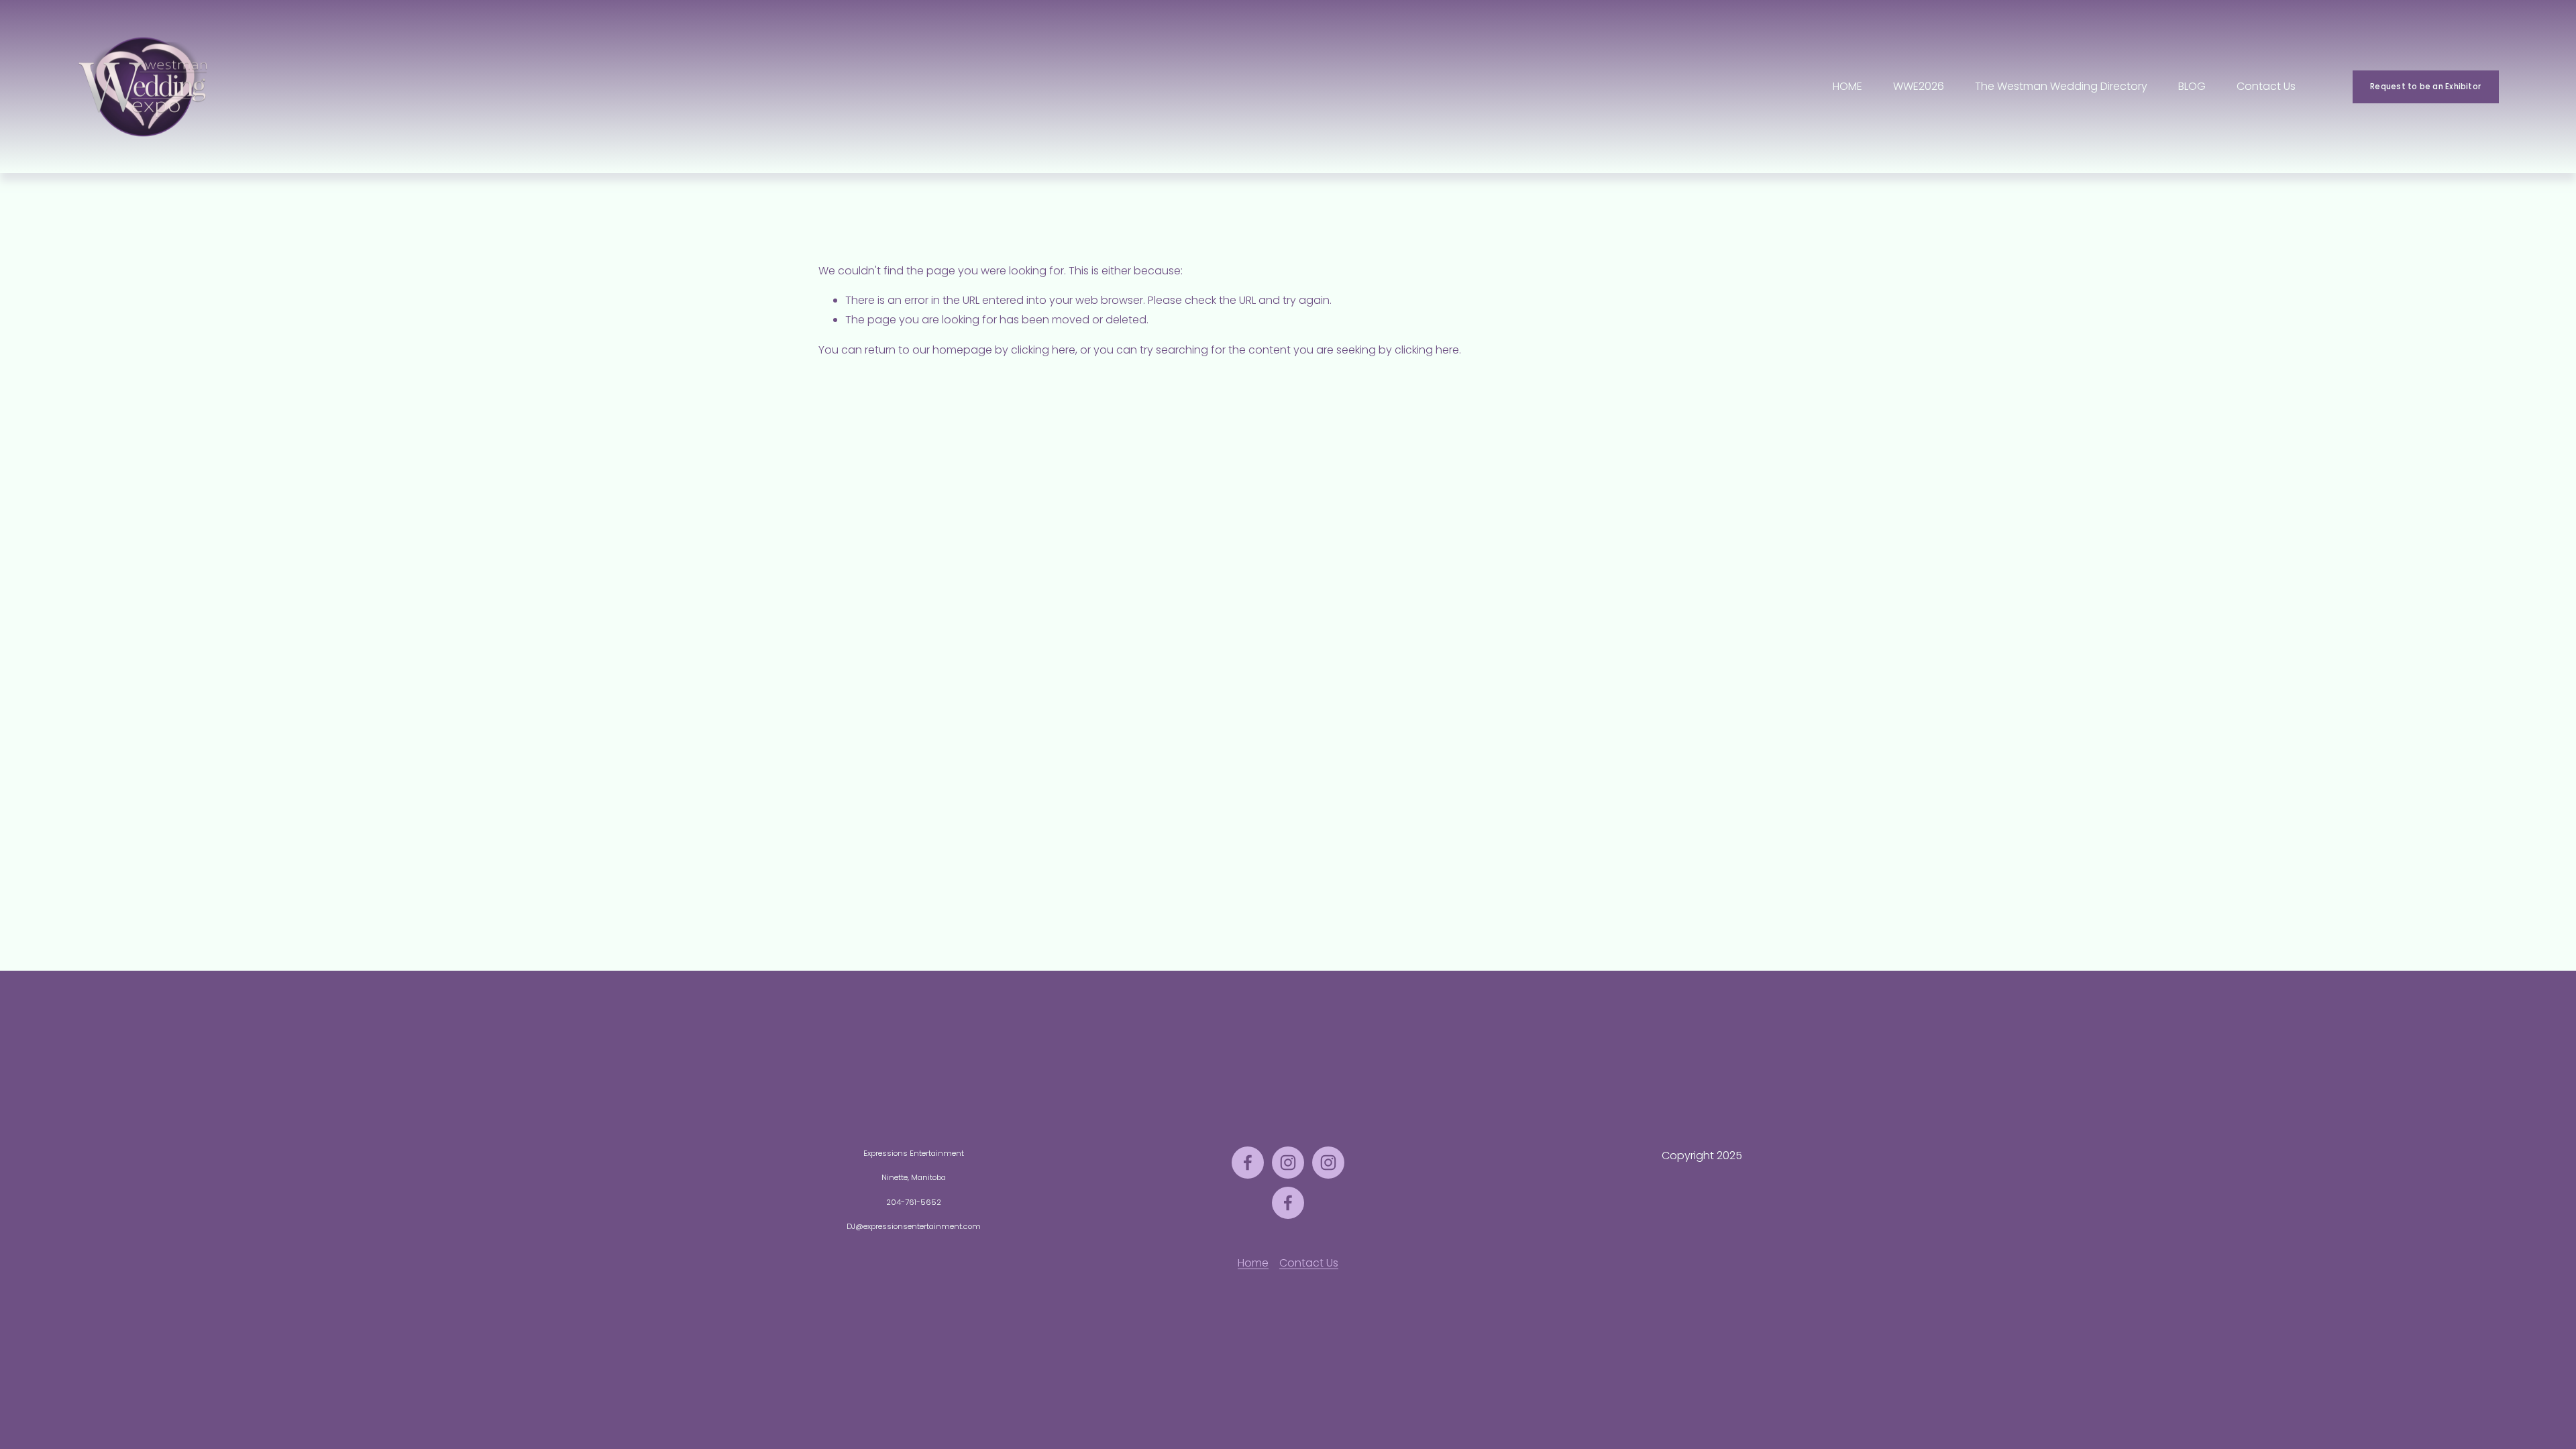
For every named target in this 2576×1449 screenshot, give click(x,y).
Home (1253, 1263)
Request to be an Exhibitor (2425, 87)
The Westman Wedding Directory (2061, 86)
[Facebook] (1248, 1163)
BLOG (2192, 86)
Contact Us (2266, 86)
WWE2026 (1919, 86)
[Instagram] (1288, 1163)
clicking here (1043, 350)
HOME (1847, 86)
